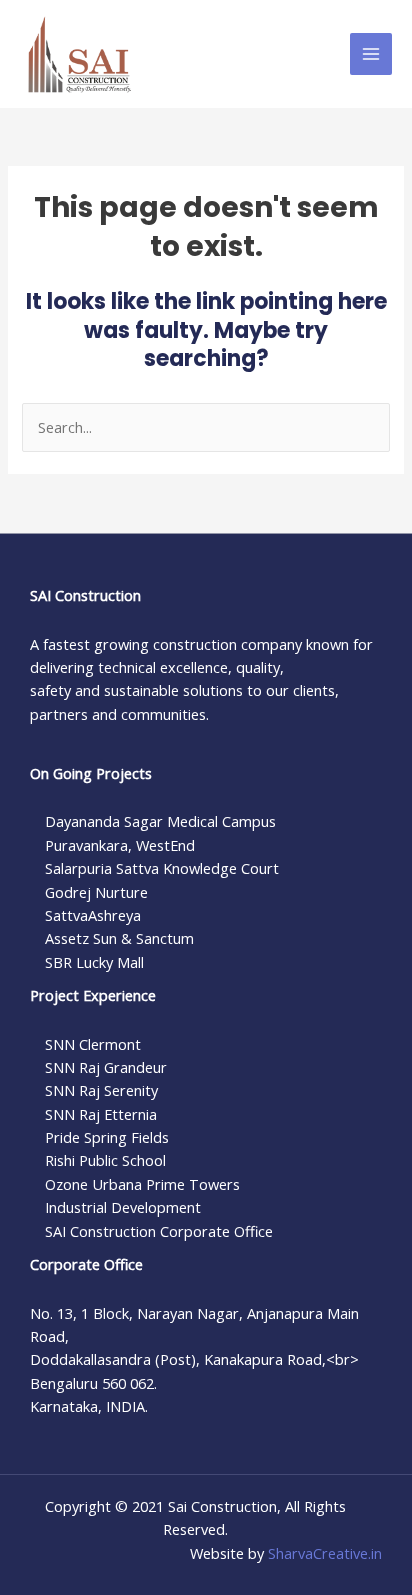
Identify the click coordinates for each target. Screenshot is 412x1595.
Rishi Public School (105, 1160)
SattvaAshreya (93, 915)
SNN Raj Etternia (101, 1114)
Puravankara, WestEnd (120, 845)
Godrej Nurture (96, 892)
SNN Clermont (93, 1044)
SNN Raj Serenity (101, 1090)
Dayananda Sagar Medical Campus (160, 821)
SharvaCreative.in (325, 1553)
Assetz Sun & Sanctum (119, 938)
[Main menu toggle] (371, 54)
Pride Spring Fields (107, 1137)
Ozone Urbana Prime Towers (142, 1184)
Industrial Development (123, 1207)
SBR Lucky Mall (94, 962)
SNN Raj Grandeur (106, 1067)
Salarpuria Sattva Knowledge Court (162, 868)
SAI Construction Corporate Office (159, 1231)
